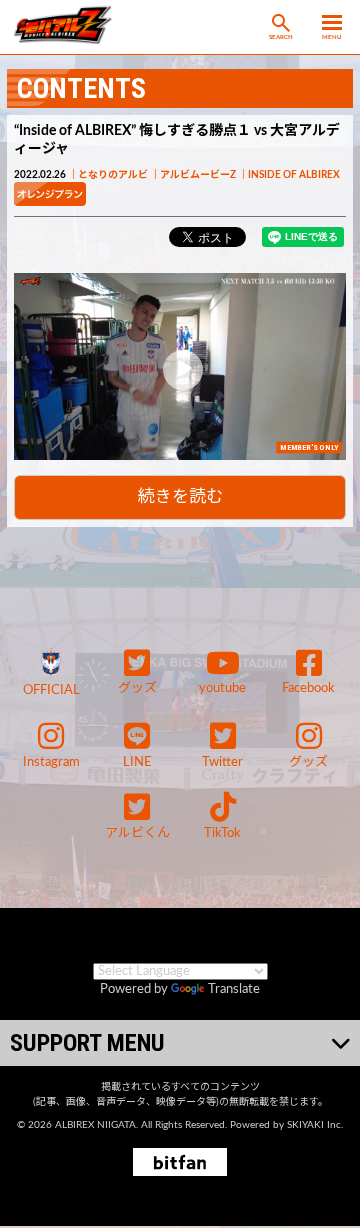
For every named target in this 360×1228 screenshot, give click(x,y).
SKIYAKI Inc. (315, 1125)
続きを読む (180, 496)
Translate (234, 989)
